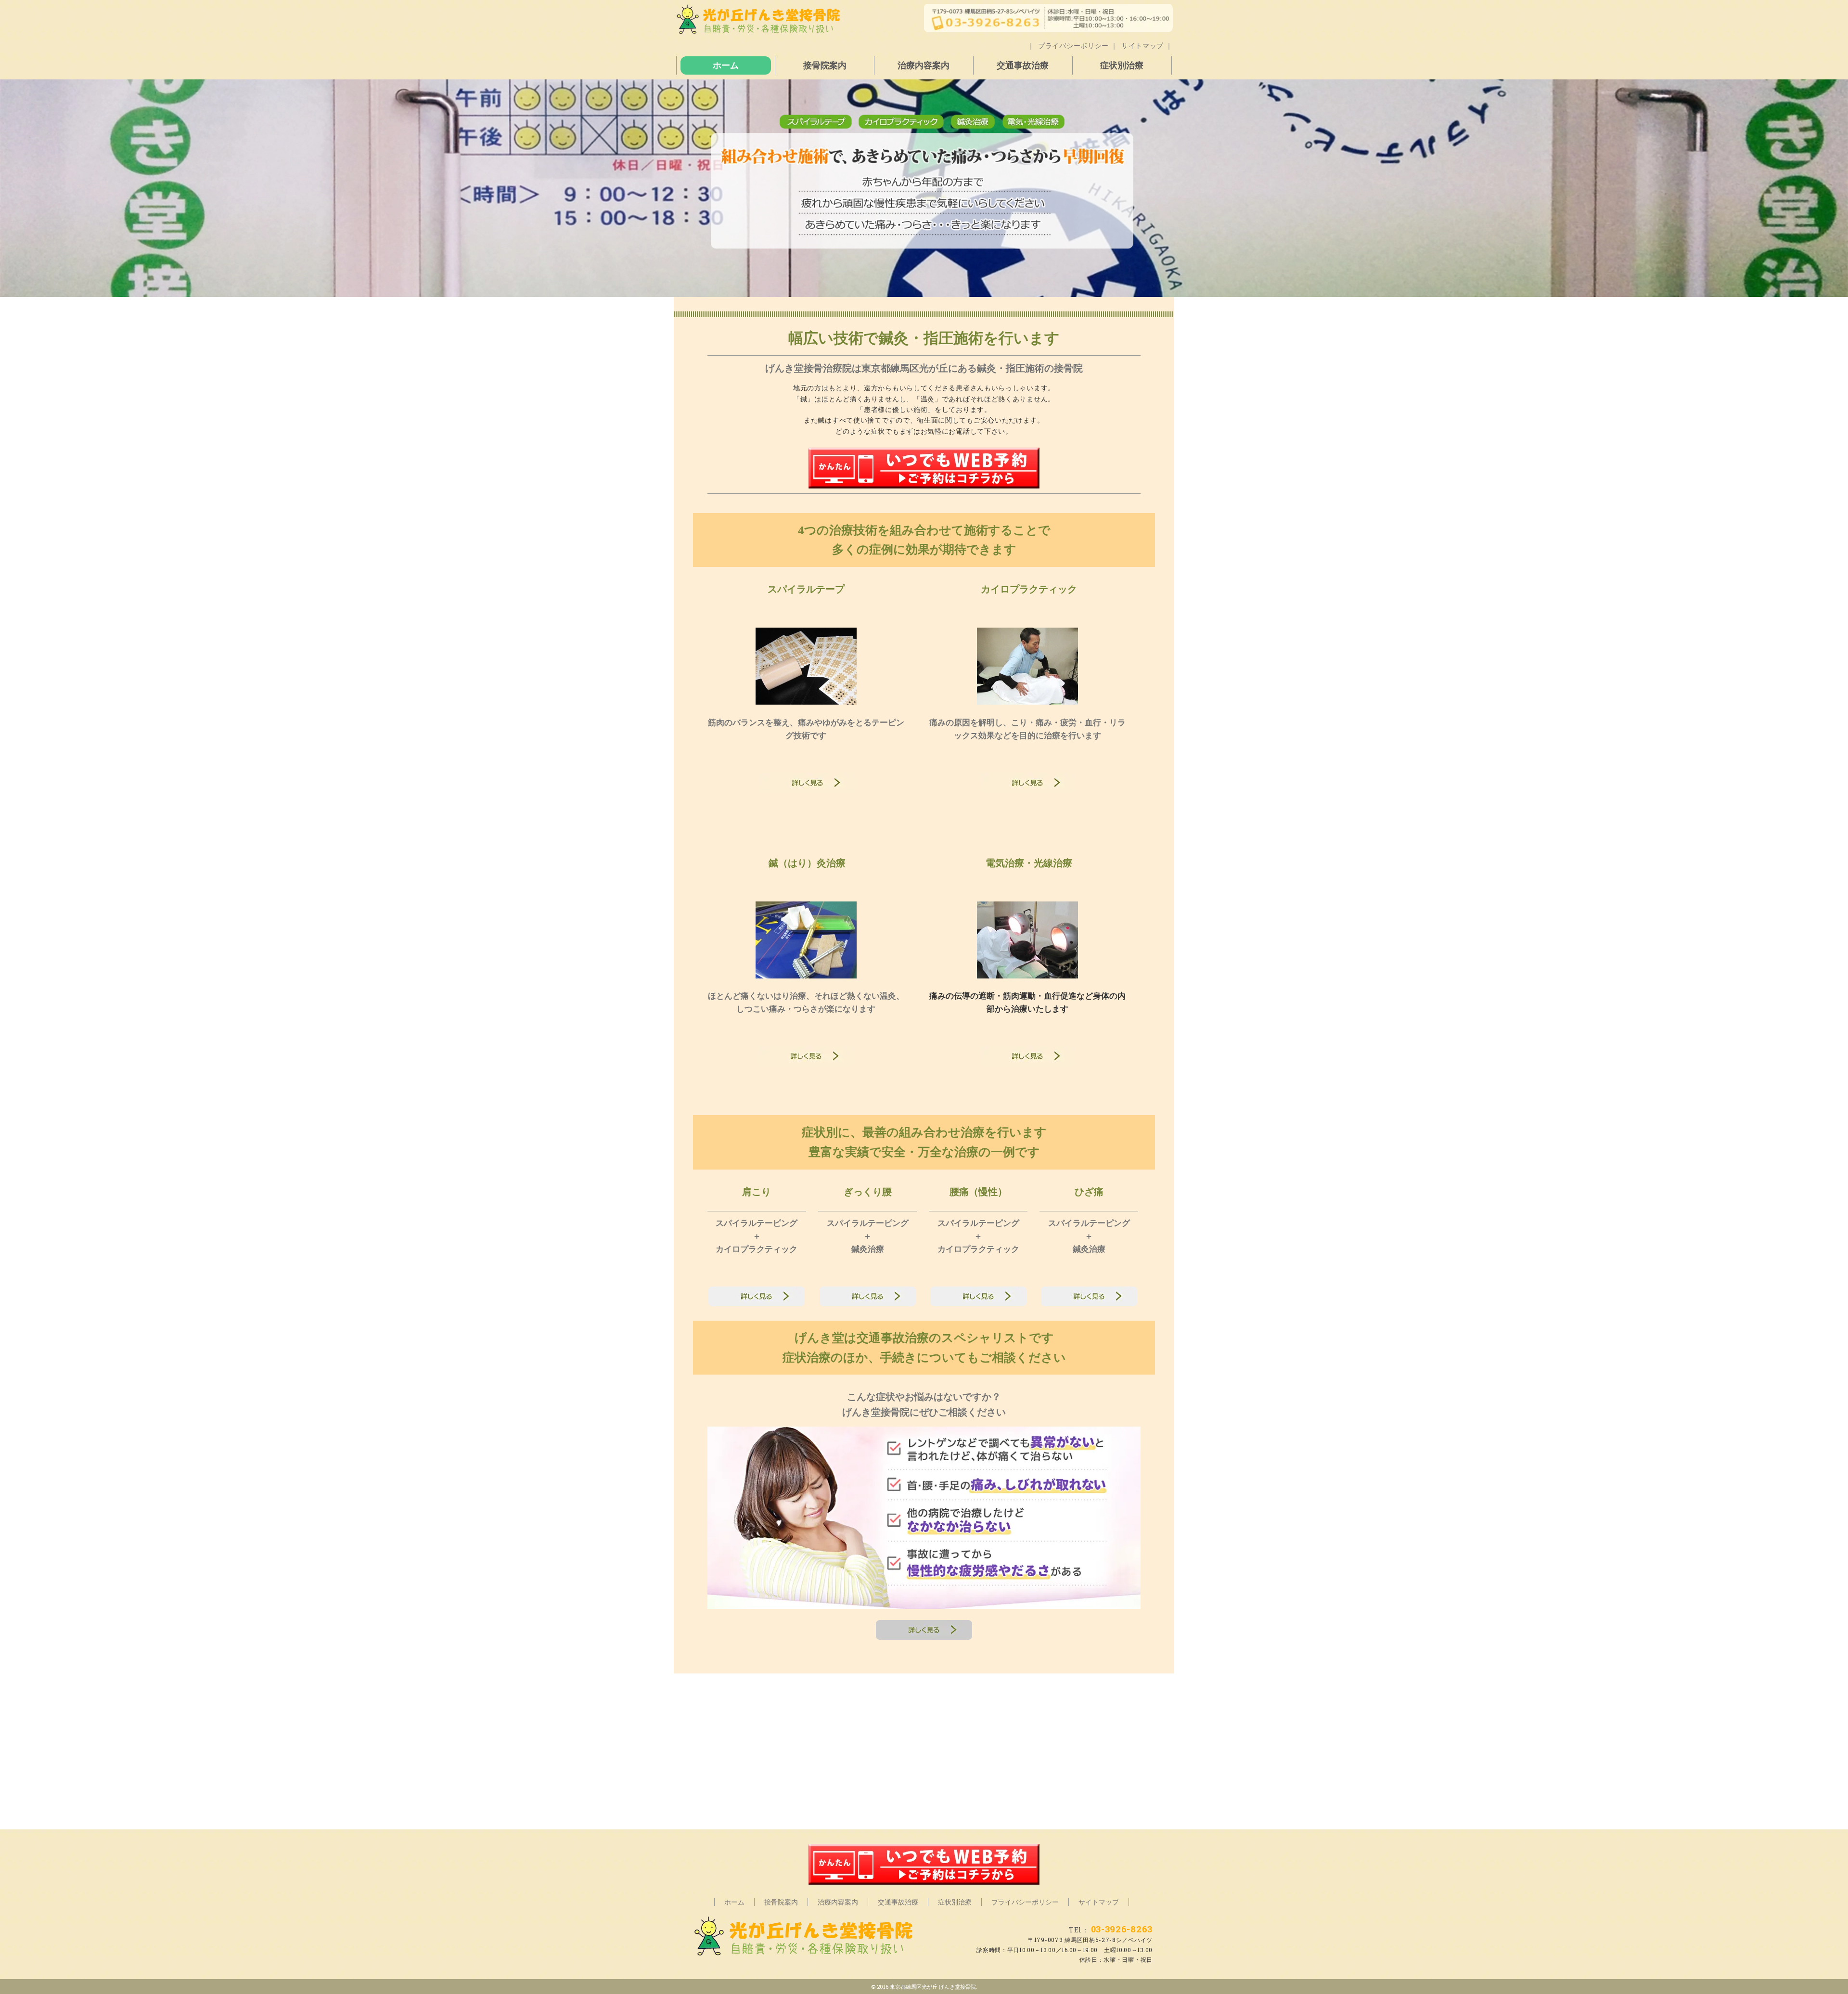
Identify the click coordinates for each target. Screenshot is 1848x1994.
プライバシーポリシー (1073, 45)
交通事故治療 (1023, 65)
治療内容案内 (924, 65)
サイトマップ (1142, 45)
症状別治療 (1122, 65)
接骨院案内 (825, 65)
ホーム (726, 65)
